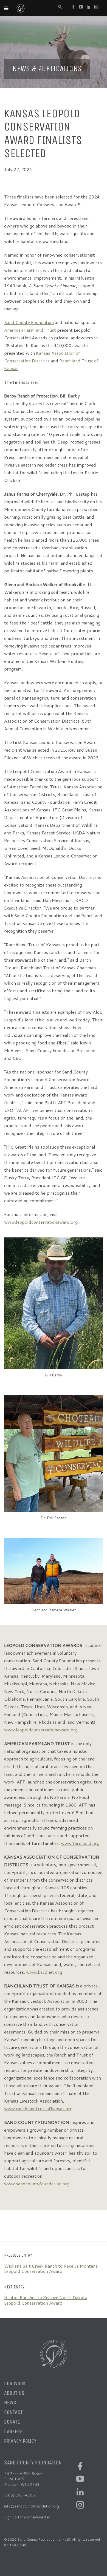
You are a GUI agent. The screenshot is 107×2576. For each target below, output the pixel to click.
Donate (12, 2422)
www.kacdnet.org (44, 1972)
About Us (14, 2393)
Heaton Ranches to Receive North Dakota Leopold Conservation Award (46, 2300)
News (10, 2403)
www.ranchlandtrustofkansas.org (38, 2108)
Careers (13, 2431)
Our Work (15, 2383)
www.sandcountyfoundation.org (37, 2184)
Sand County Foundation (29, 322)
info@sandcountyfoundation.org (32, 2506)
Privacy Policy (20, 2441)
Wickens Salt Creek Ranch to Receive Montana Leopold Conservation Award (51, 2268)
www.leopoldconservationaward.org (41, 1222)
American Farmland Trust (30, 330)
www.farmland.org (80, 1843)
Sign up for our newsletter (27, 2517)
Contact (13, 2412)
